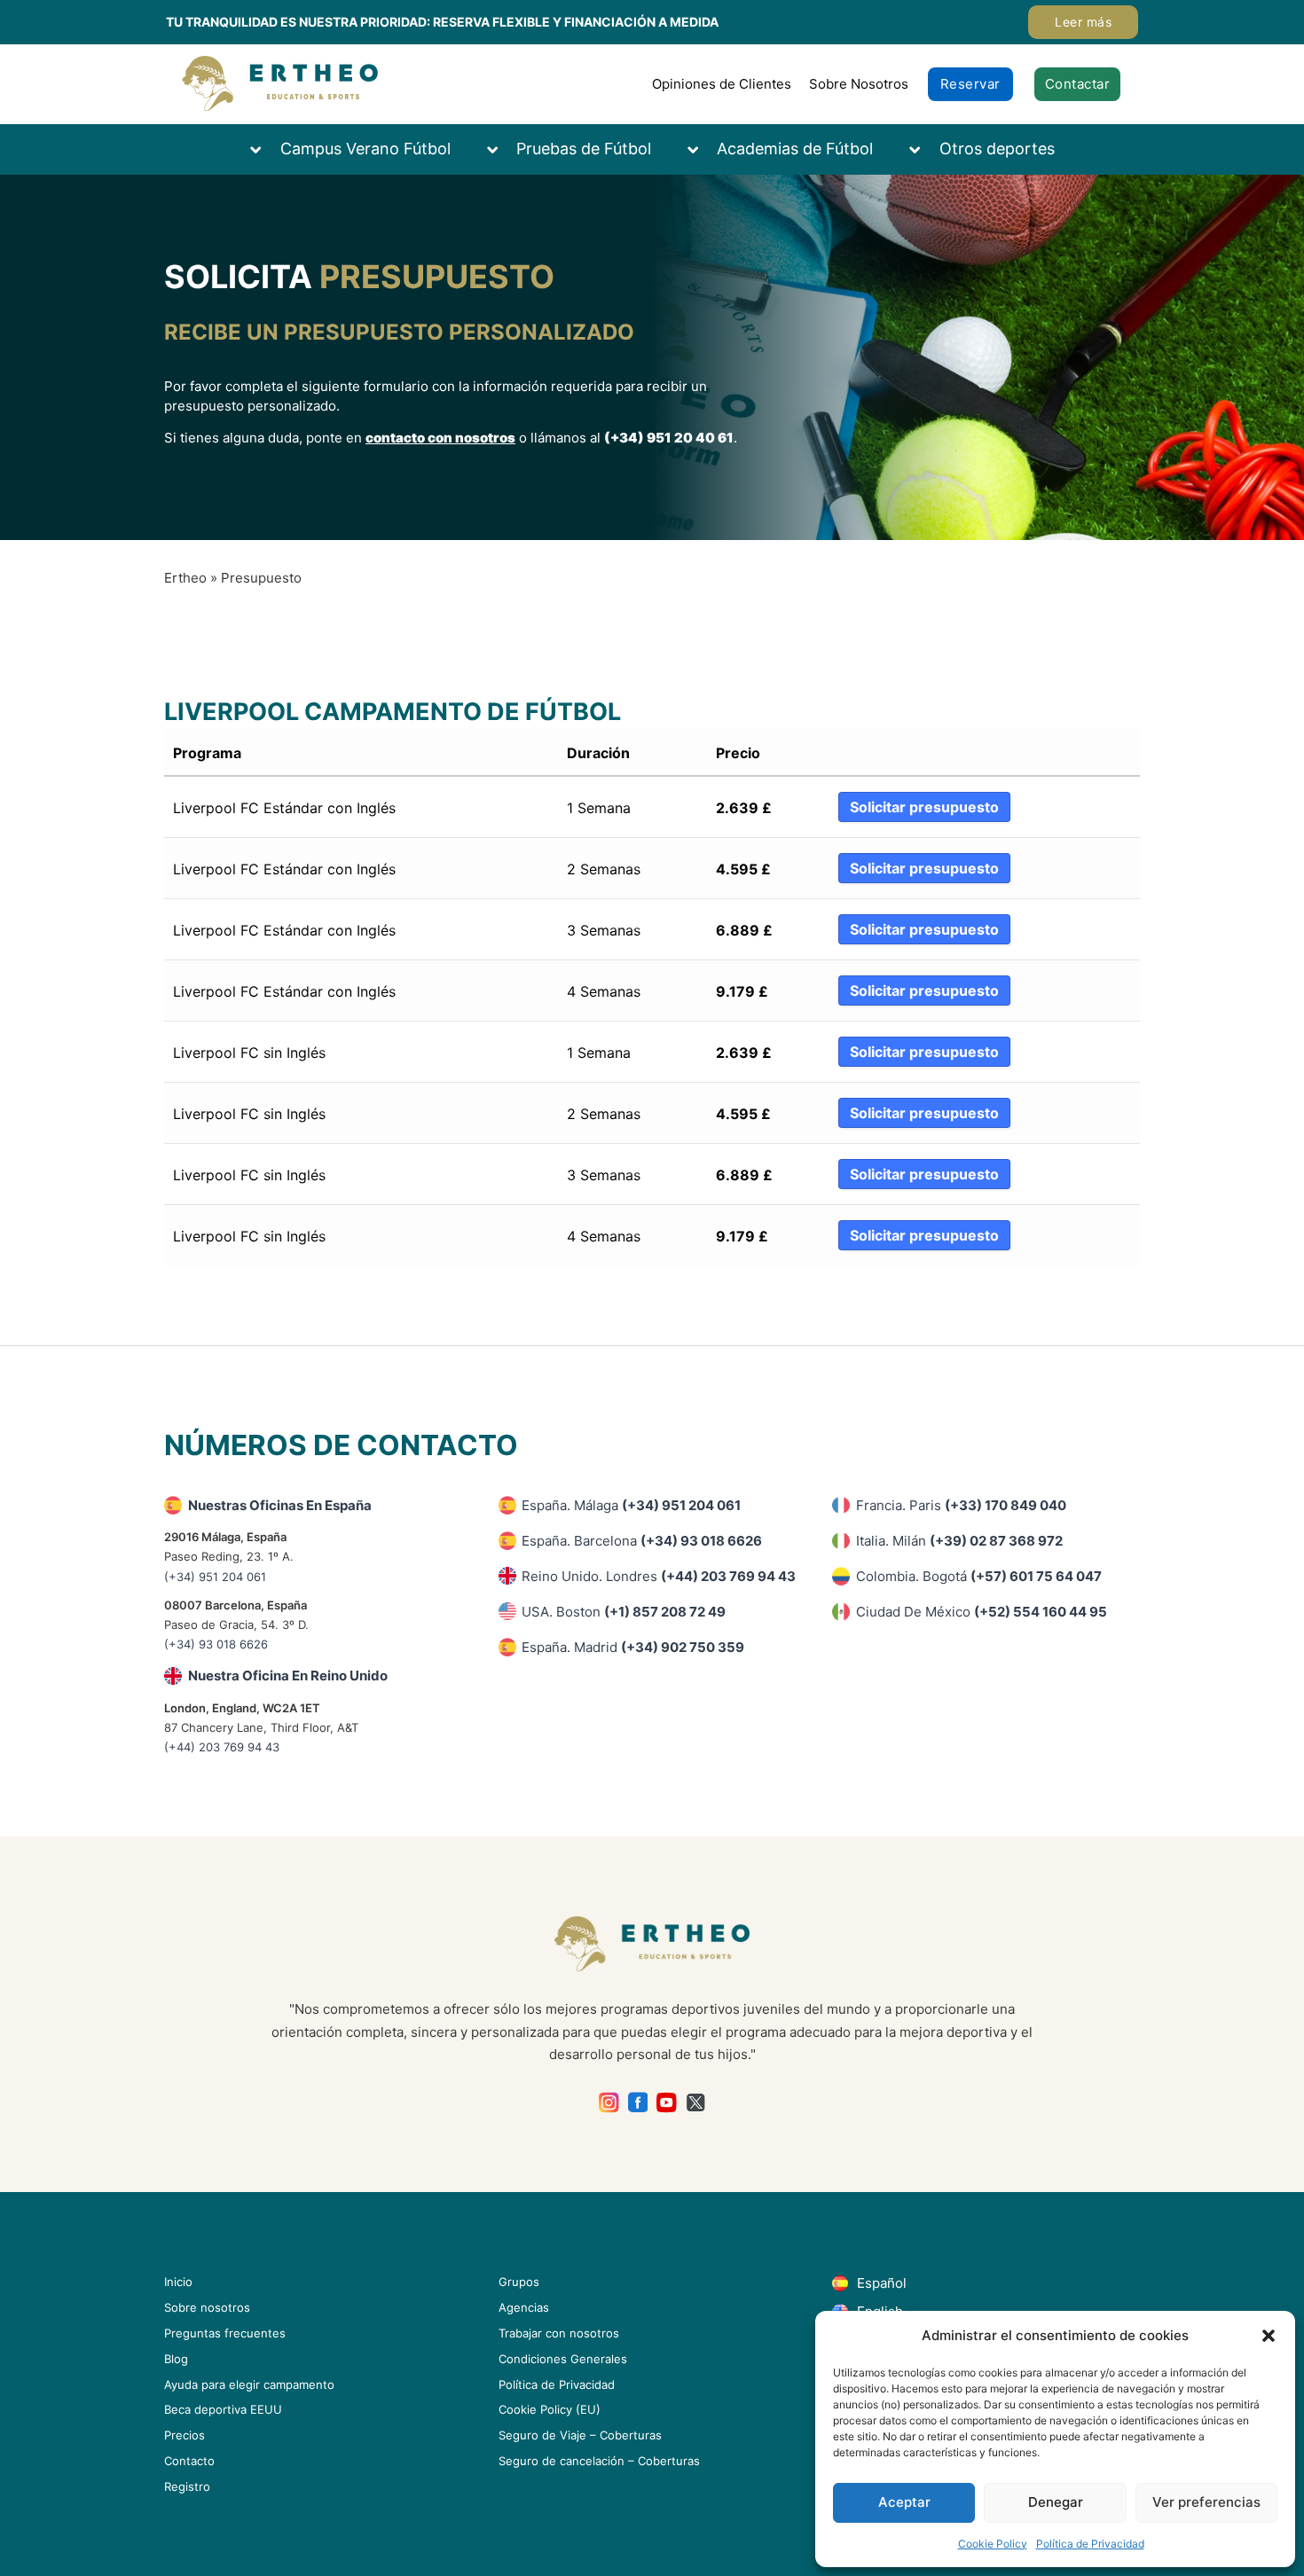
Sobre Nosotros (859, 84)
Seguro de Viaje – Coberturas (580, 2435)
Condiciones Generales (563, 2359)
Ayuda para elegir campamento (249, 2384)
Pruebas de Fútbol (584, 149)
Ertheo (185, 578)
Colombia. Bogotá (979, 1576)
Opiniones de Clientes (722, 84)
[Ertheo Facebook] (638, 2103)
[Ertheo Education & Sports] (280, 84)
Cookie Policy (993, 2544)
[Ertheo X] (696, 2103)
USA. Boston (624, 1612)
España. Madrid (633, 1647)
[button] (1269, 2336)
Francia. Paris (961, 1505)
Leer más (1083, 22)
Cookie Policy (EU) (550, 2409)
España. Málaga (631, 1505)
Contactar (1078, 84)
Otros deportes (997, 149)
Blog (176, 2359)
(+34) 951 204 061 (215, 1577)
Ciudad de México (982, 1612)
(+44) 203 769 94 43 (222, 1747)
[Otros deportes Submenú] (923, 149)
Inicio (178, 2282)
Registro (187, 2486)
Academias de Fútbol (795, 149)
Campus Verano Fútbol (365, 149)
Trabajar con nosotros (559, 2333)
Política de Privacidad (1090, 2544)
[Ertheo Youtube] (667, 2103)
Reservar (970, 84)
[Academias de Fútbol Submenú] (702, 149)
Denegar (1056, 2502)
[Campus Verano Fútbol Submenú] (264, 149)
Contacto (189, 2461)
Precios (185, 2435)
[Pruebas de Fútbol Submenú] (501, 149)
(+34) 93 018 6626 (216, 1644)
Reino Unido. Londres (659, 1576)
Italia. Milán (959, 1541)
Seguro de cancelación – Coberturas (599, 2461)
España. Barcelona (642, 1541)
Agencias (524, 2307)
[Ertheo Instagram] (609, 2103)
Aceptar (904, 2502)
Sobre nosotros (207, 2307)
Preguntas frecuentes (225, 2333)
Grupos (519, 2282)
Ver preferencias (1206, 2502)
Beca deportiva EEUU (223, 2409)
